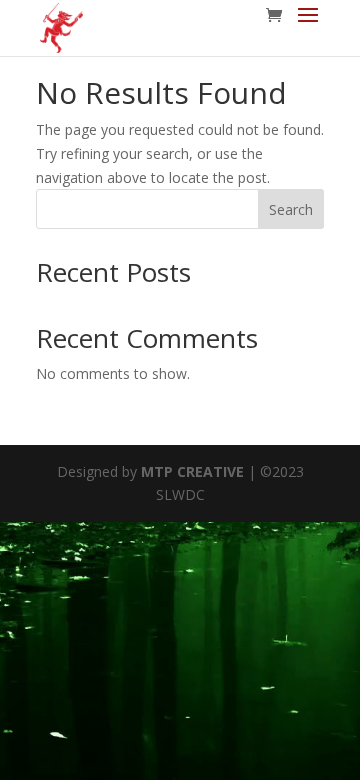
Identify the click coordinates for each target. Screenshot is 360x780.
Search (291, 209)
